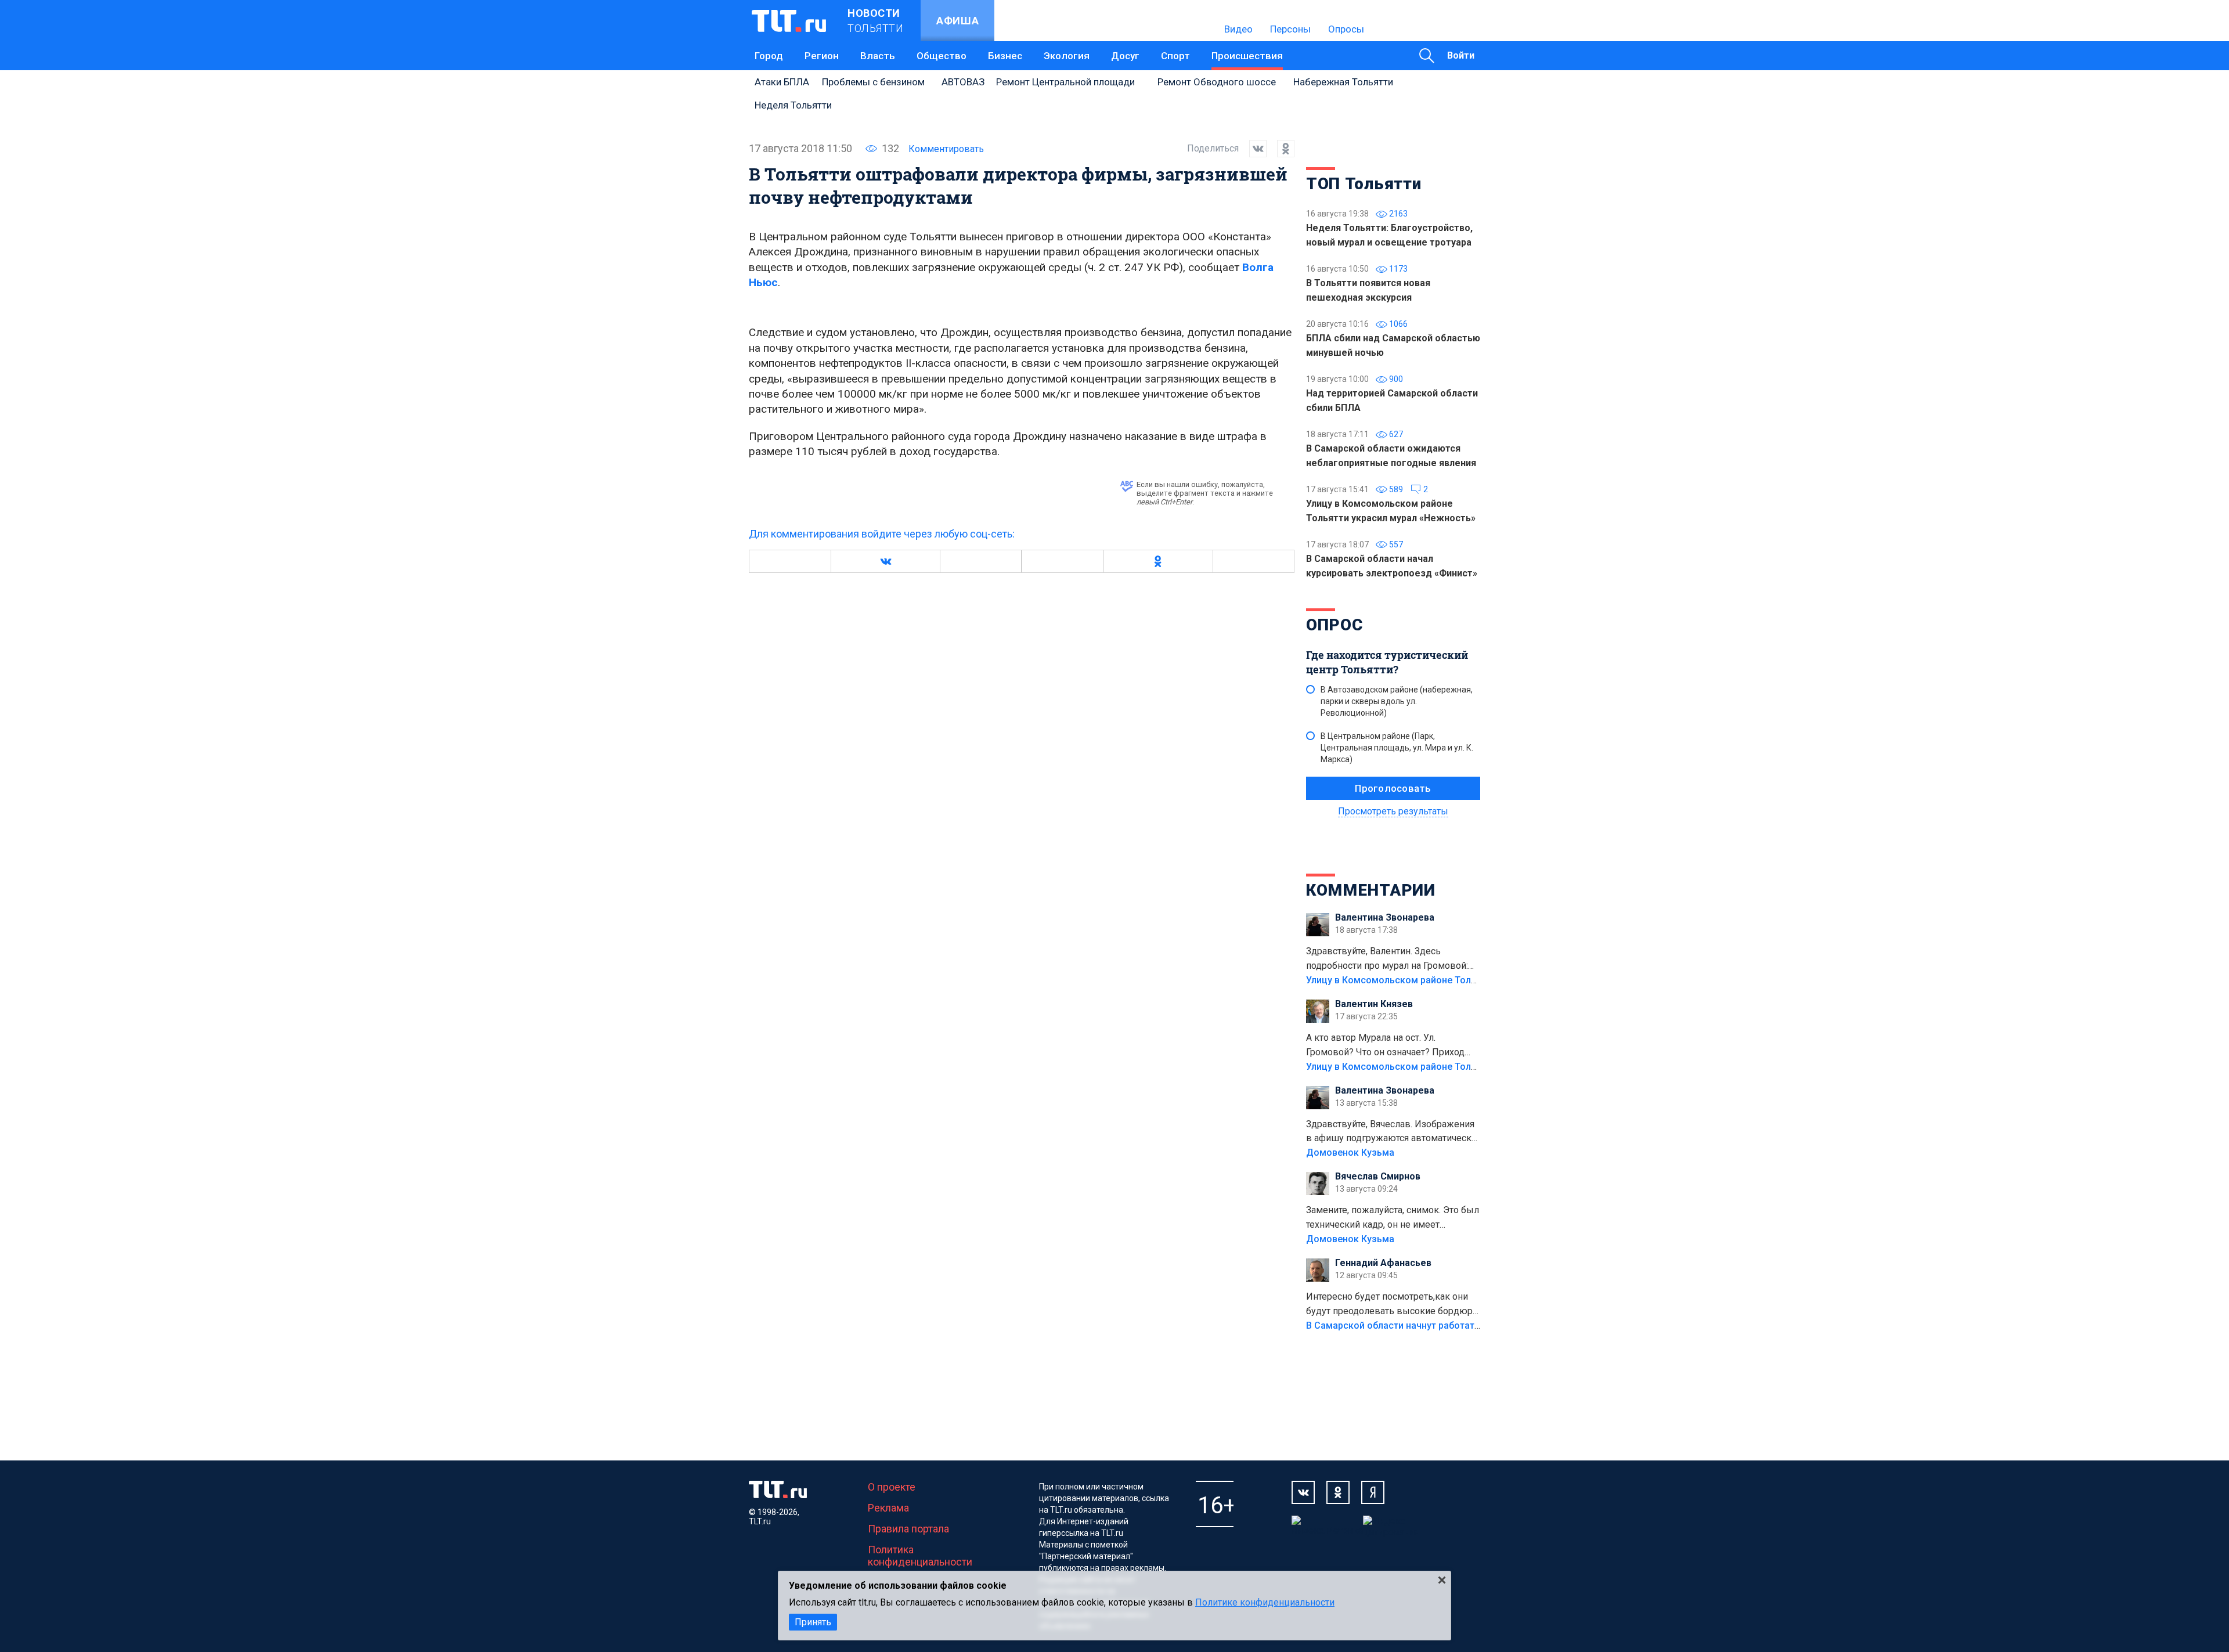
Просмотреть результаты (1393, 811)
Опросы (1346, 29)
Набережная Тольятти (1343, 82)
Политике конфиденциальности (1265, 1602)
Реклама (888, 1508)
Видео (1238, 29)
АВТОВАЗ (963, 82)
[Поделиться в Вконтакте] (1253, 149)
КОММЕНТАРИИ (1371, 890)
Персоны (1290, 29)
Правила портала (908, 1529)
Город (769, 56)
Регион (822, 56)
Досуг (1125, 56)
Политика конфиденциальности (920, 1556)
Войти (1461, 55)
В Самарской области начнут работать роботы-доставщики (1441, 1325)
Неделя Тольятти (793, 105)
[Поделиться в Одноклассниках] (1281, 149)
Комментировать (946, 149)
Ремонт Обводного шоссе (1217, 82)
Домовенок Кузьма (1350, 1153)
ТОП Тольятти (1364, 184)
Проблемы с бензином (873, 82)
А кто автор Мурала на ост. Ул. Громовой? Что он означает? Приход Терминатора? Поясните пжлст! (1385, 1046)
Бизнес (1005, 56)
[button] (885, 561)
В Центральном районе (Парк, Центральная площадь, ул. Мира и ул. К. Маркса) (1397, 748)
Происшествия (1247, 56)
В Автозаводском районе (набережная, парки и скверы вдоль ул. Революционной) (1397, 701)
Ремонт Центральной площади (1065, 82)
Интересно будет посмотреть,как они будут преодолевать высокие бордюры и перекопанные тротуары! (1393, 1305)
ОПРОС (1334, 625)
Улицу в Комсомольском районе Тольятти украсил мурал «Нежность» (1463, 980)
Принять (813, 1622)
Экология (1067, 56)
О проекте (892, 1487)
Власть (878, 56)
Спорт (1175, 56)
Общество (942, 56)
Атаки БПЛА (782, 82)
